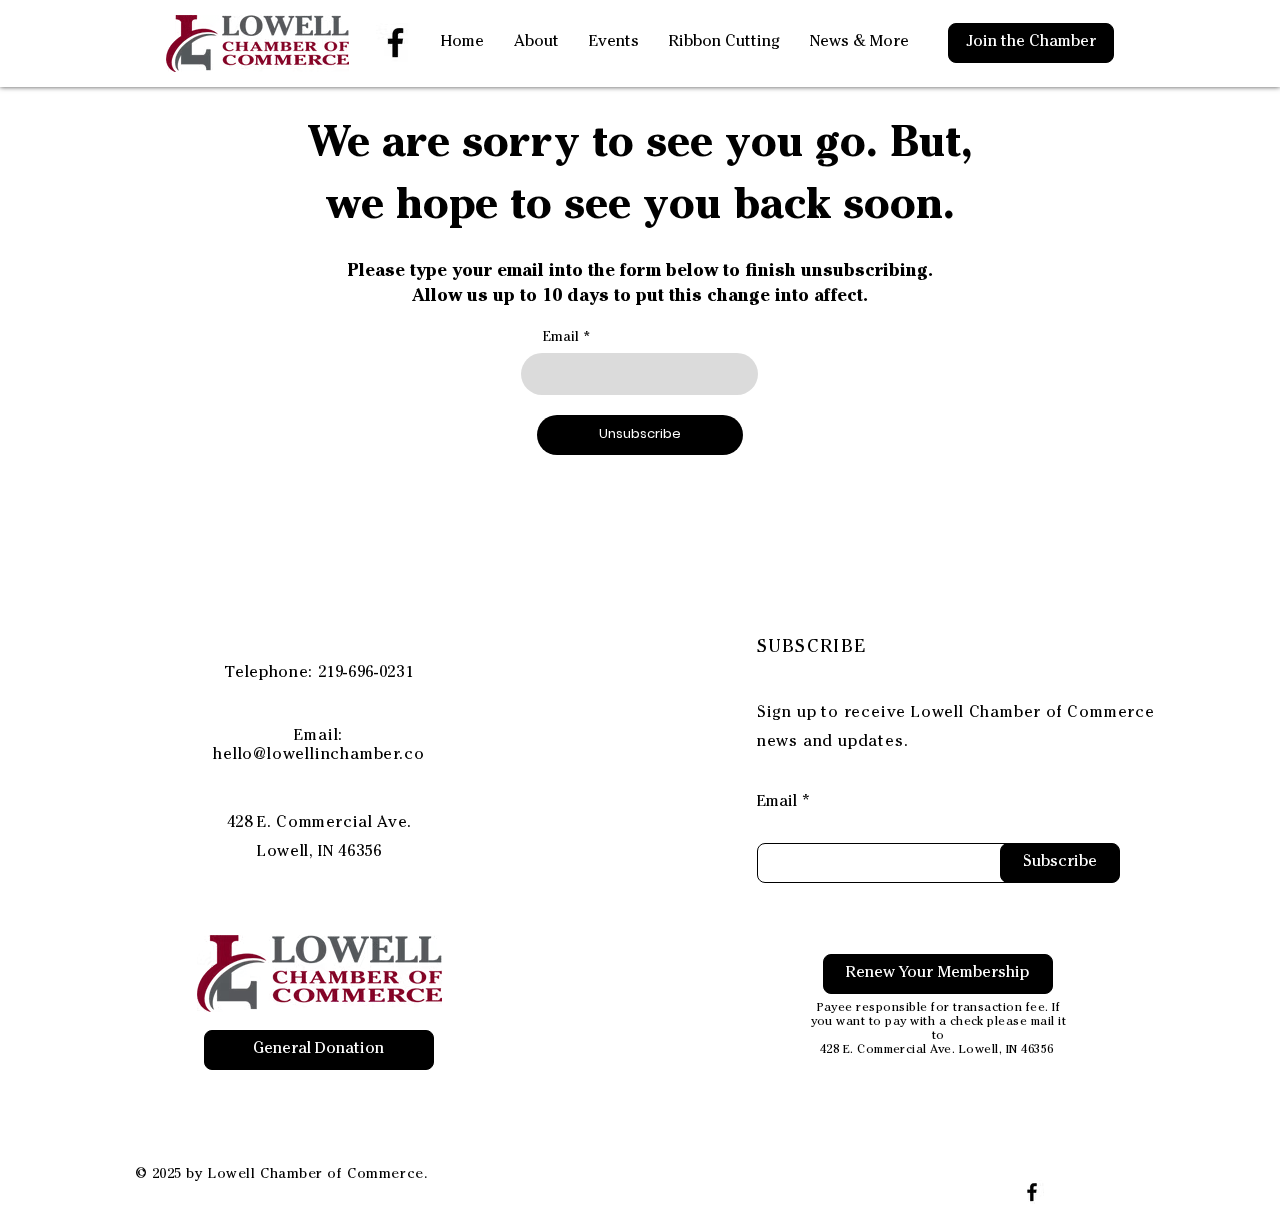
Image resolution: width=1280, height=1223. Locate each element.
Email (561, 338)
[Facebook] (395, 42)
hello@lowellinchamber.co (318, 756)
